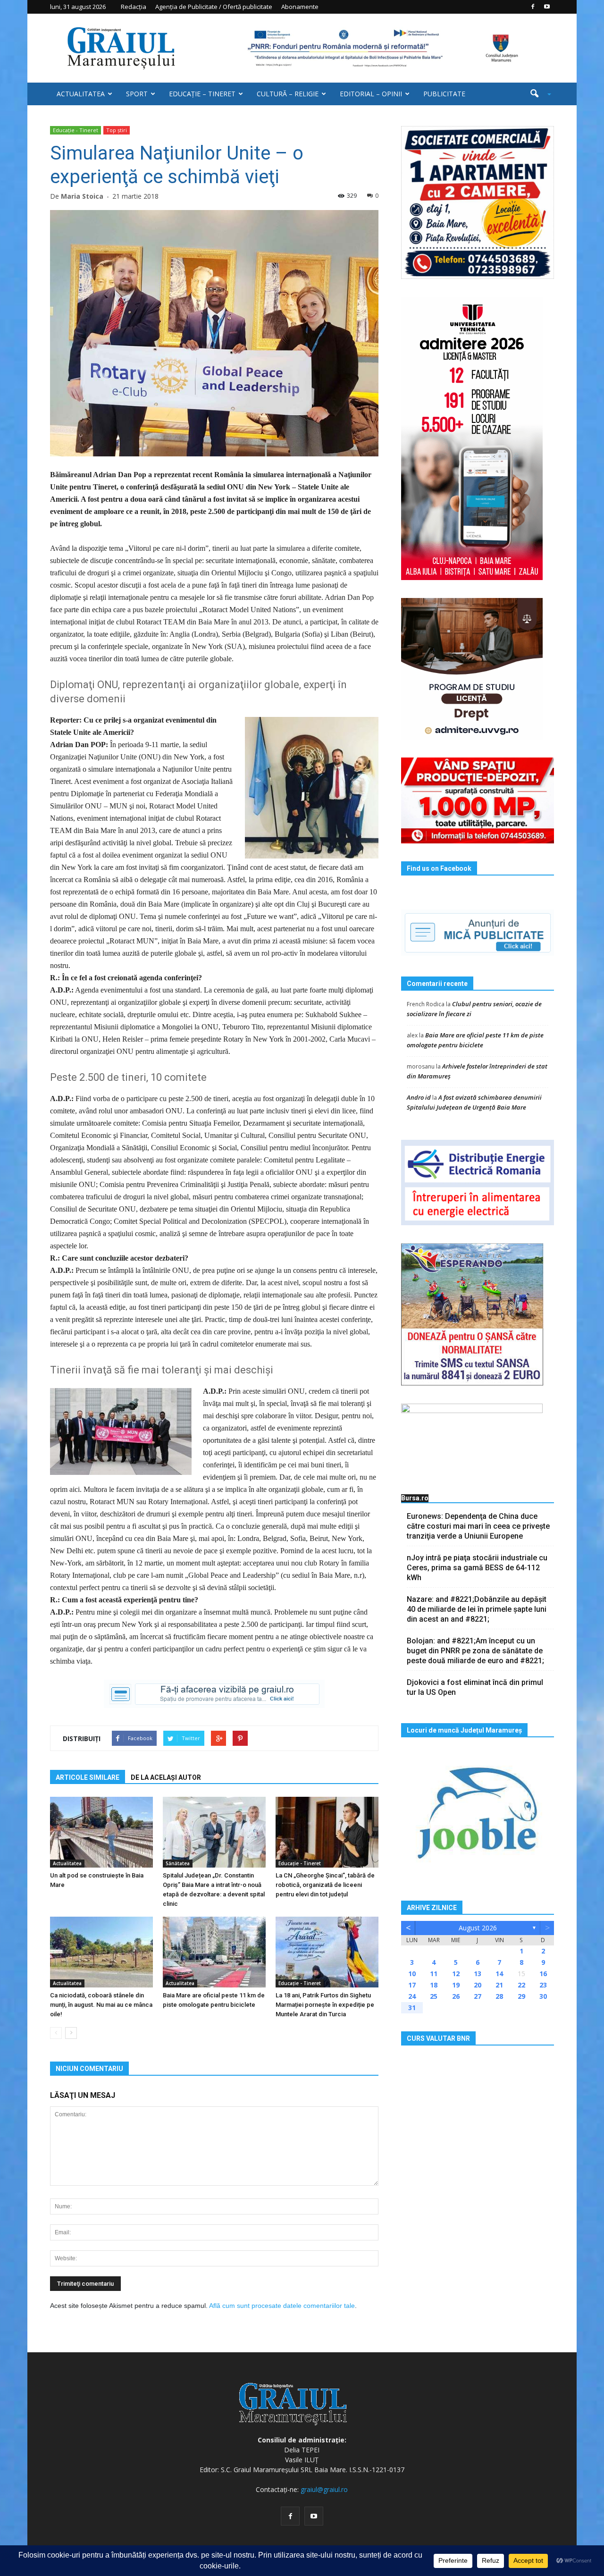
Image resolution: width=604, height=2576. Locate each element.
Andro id (419, 1097)
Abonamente (300, 7)
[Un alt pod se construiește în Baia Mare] (101, 1832)
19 (456, 1985)
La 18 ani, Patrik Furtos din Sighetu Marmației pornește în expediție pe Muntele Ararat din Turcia (325, 2005)
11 (434, 1974)
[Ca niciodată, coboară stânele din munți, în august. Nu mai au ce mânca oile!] (101, 1952)
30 (543, 1996)
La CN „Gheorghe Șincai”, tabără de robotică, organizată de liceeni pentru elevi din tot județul (325, 1885)
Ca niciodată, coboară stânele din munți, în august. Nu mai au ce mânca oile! (101, 2005)
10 (412, 1974)
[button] (537, 94)
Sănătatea (178, 1863)
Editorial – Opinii (371, 94)
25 (434, 1996)
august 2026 (478, 1928)
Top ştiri (117, 130)
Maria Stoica (82, 196)
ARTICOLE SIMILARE (88, 1777)
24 (412, 1996)
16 (543, 1974)
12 (456, 1974)
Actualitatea (81, 94)
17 (412, 1985)
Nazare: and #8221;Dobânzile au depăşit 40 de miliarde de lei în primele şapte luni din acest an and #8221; (477, 1609)
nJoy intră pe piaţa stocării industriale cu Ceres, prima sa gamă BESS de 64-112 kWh (477, 1568)
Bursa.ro (415, 1498)
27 (478, 1996)
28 (499, 1996)
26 (456, 1996)
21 (499, 1985)
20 (478, 1985)
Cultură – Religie (288, 94)
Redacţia (134, 7)
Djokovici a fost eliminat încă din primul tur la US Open (475, 1687)
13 (478, 1974)
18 (434, 1985)
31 (412, 2008)
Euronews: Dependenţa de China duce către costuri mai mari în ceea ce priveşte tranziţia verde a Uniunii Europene (478, 1526)
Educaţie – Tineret (202, 94)
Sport (137, 94)
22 (521, 1985)
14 (499, 1974)
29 (521, 1996)
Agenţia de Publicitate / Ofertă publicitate (214, 7)
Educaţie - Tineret (75, 130)
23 (543, 1985)
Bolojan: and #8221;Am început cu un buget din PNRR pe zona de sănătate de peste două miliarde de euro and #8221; (475, 1651)
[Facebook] (533, 7)
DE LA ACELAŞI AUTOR (166, 1777)
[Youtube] (547, 7)
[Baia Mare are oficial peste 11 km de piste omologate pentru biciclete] (214, 1952)
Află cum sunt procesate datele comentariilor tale (282, 2306)
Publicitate (444, 94)
